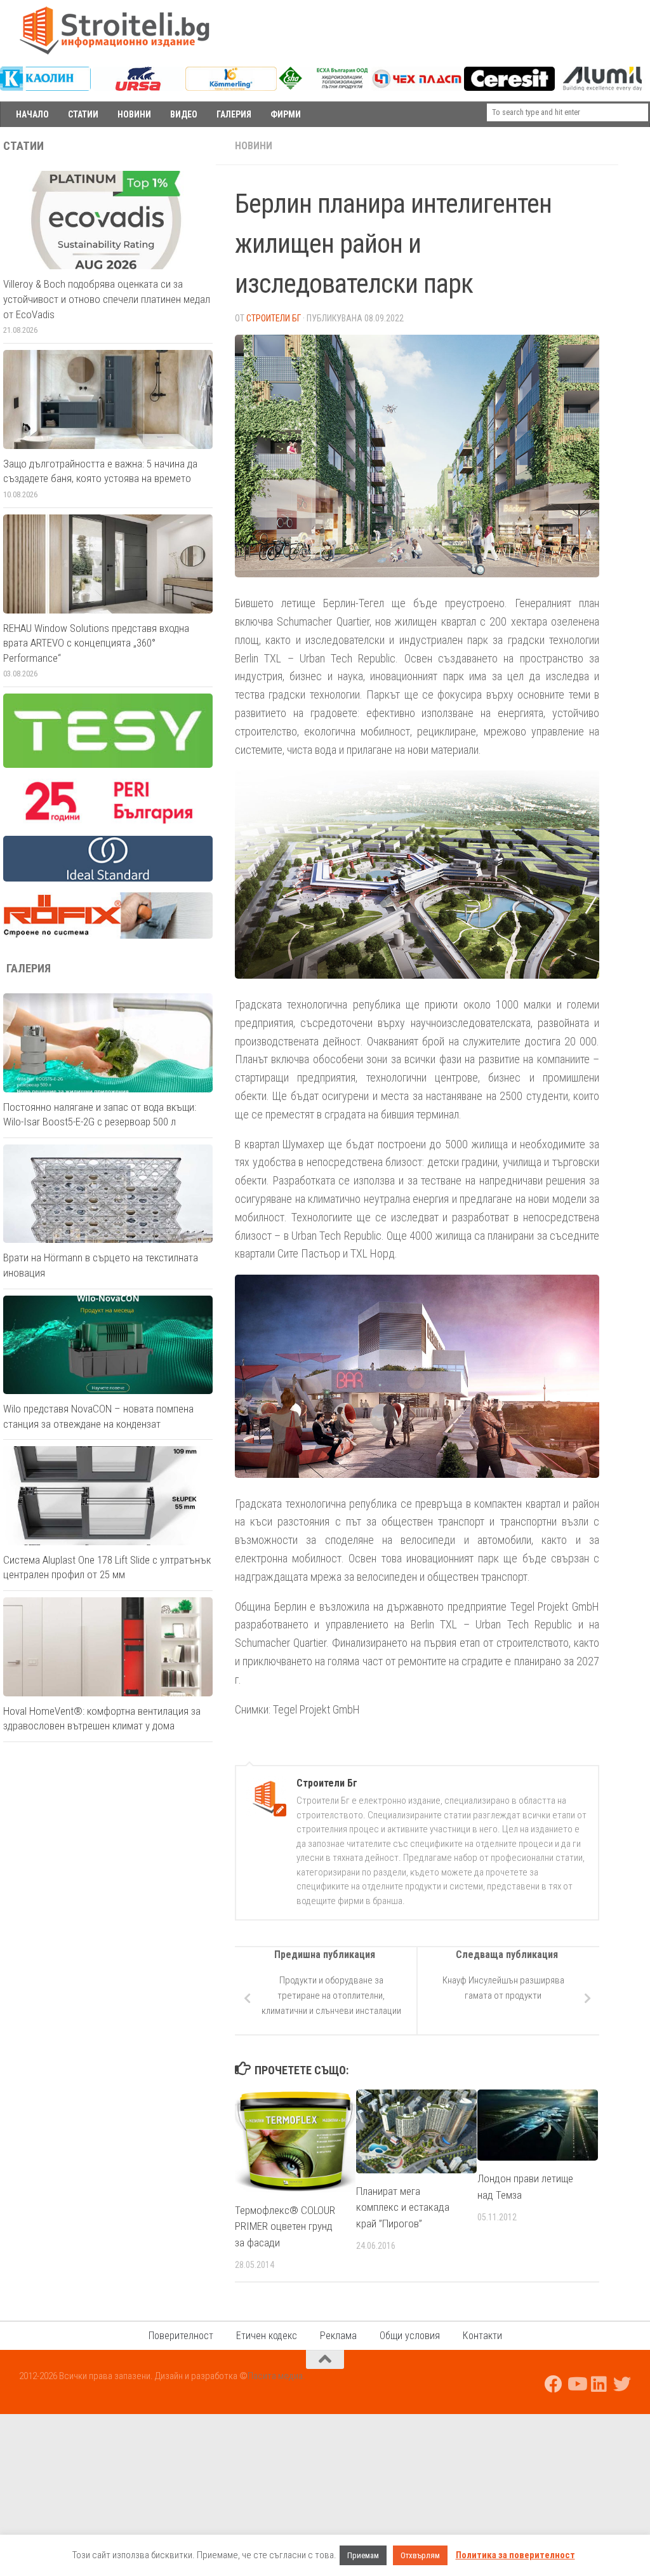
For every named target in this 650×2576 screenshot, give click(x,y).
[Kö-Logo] (231, 88)
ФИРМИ (286, 114)
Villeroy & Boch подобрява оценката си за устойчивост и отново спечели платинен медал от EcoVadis (107, 299)
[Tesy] (108, 765)
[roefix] (108, 936)
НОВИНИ (134, 114)
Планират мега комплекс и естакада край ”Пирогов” (403, 2207)
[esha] (324, 86)
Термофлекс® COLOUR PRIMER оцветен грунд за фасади (285, 2226)
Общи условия (410, 2336)
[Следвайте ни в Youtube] (576, 2384)
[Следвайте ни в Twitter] (622, 2384)
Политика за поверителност (515, 2555)
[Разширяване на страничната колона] (634, 146)
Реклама (338, 2336)
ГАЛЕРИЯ (234, 114)
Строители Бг (274, 318)
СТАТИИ (83, 114)
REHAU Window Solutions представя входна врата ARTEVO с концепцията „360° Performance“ (96, 643)
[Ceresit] (509, 88)
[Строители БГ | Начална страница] (114, 30)
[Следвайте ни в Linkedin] (599, 2384)
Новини (254, 146)
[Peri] (108, 822)
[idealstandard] (108, 878)
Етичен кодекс (267, 2336)
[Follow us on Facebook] (554, 2384)
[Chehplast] (417, 88)
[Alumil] (602, 88)
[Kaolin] (45, 88)
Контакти (482, 2336)
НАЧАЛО (32, 114)
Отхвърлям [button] (420, 2555)
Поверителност (181, 2336)
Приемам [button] (363, 2555)
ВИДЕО (184, 114)
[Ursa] (138, 88)
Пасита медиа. (276, 2376)
